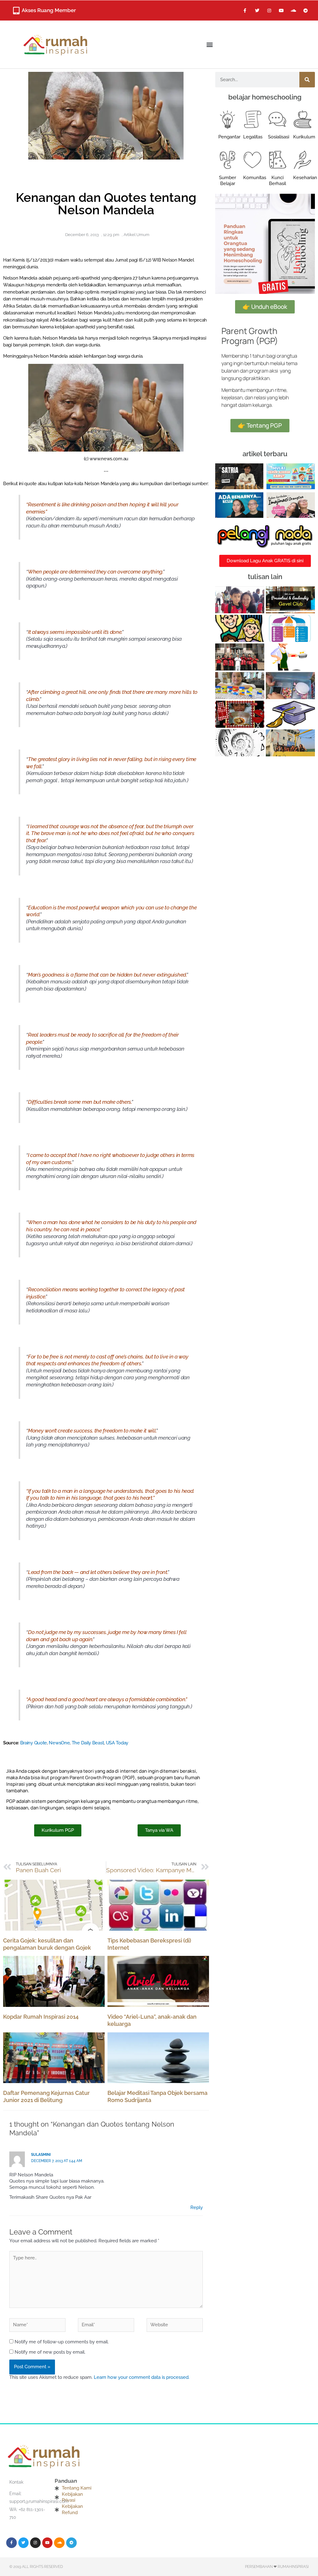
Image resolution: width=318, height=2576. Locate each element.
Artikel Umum (136, 235)
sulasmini (41, 2155)
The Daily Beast (88, 1743)
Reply (197, 2207)
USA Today (117, 1743)
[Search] (307, 80)
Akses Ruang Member (49, 10)
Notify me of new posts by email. (50, 2352)
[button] (209, 45)
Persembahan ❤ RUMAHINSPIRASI (277, 2567)
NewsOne (59, 1743)
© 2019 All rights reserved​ (36, 2567)
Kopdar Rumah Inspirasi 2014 (41, 2017)
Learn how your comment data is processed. (142, 2377)
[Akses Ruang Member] (16, 11)
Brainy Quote (34, 1743)
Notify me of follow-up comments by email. (62, 2342)
